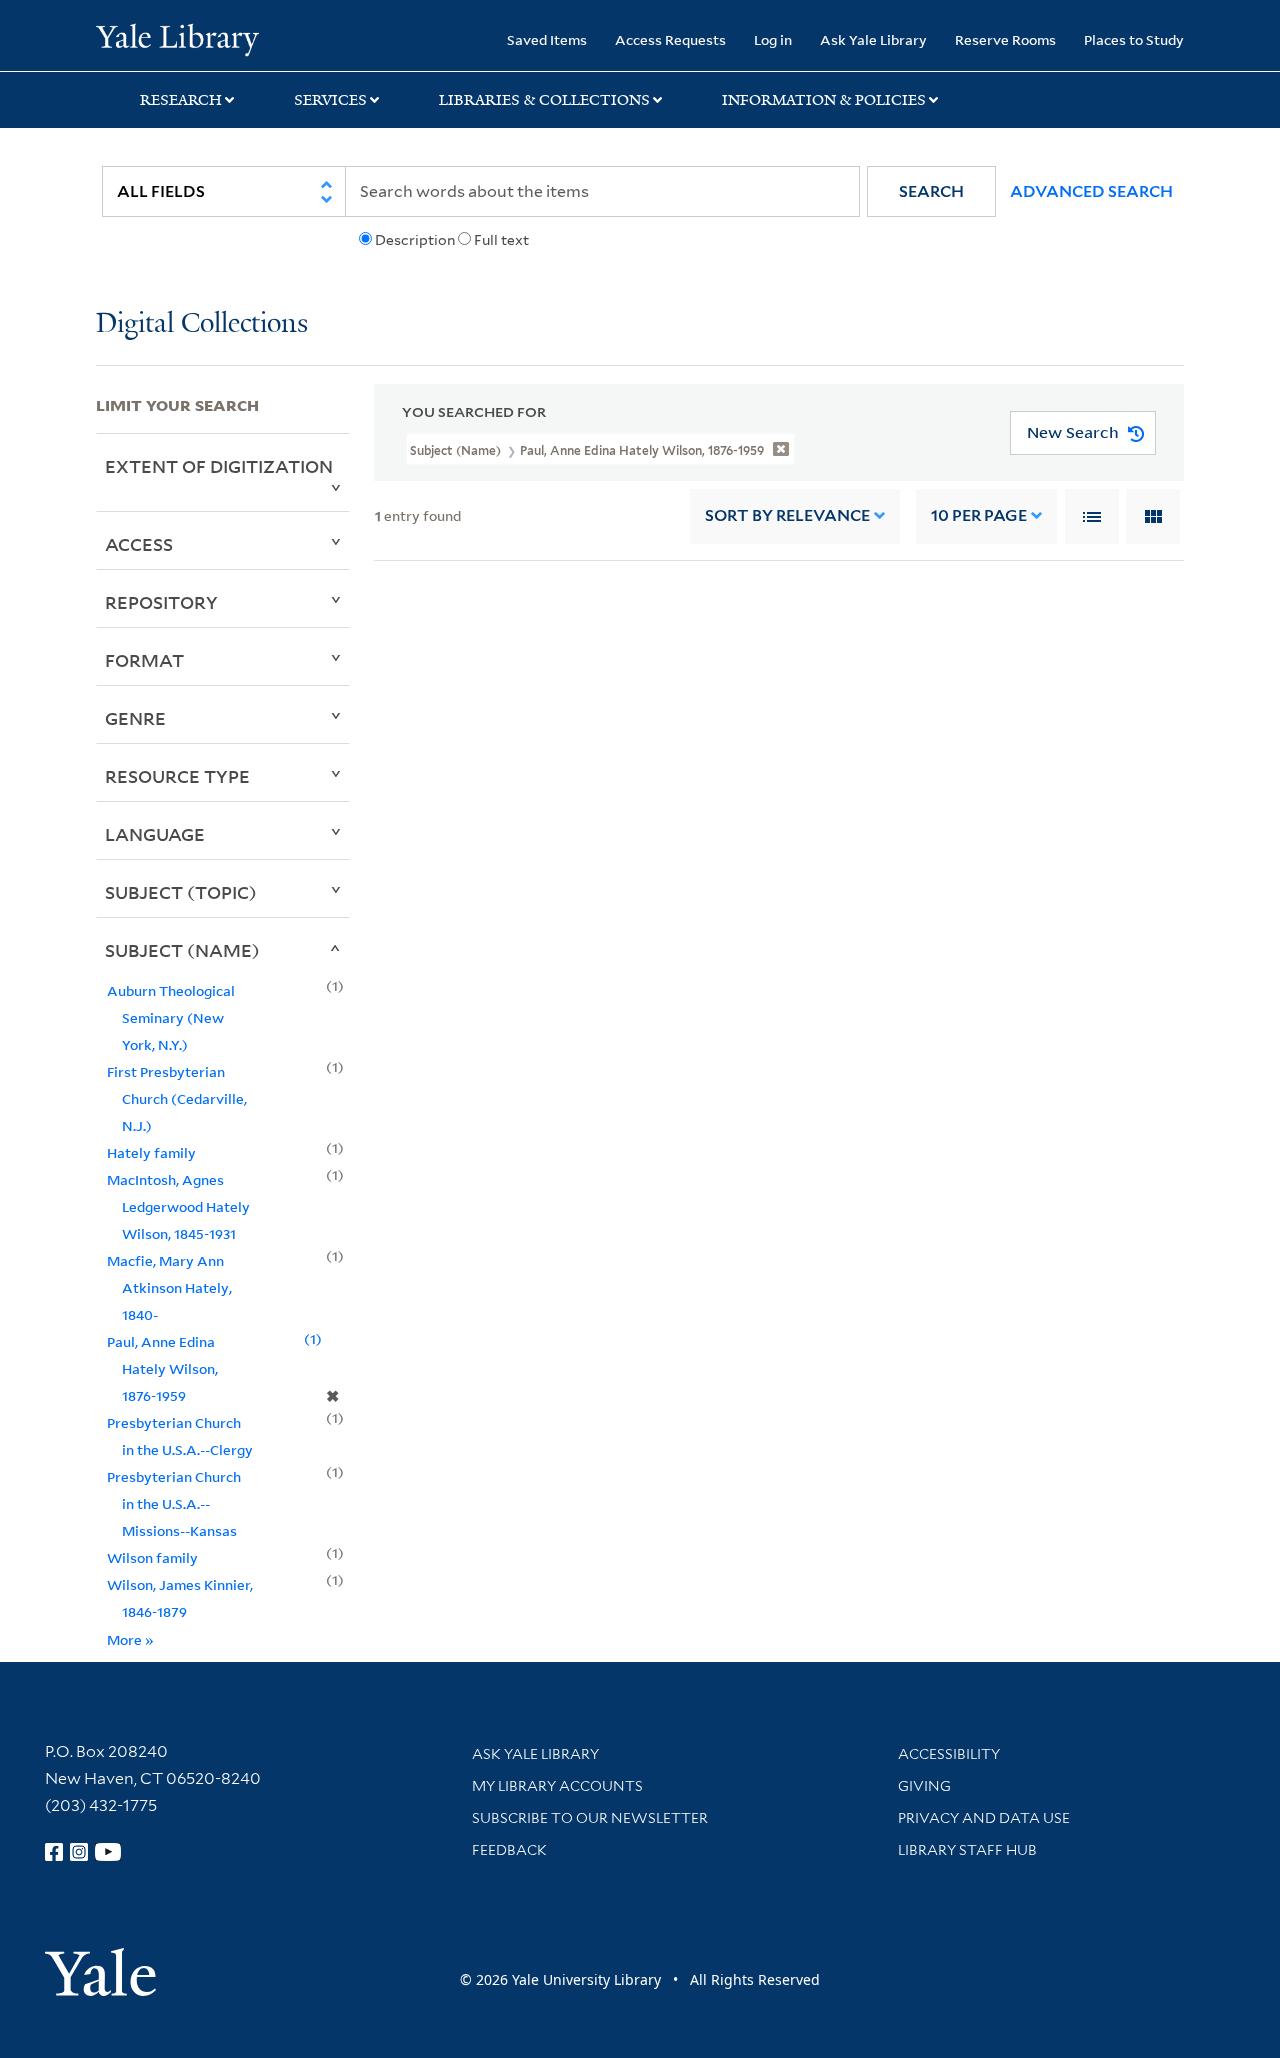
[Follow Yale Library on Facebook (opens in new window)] (54, 1852)
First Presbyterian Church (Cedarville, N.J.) (177, 1098)
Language (155, 834)
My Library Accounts (557, 1786)
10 (979, 515)
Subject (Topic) (181, 892)
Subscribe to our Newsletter (590, 1818)
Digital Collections (202, 324)
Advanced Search (1091, 191)
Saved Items (547, 39)
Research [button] (181, 100)
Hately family (151, 1152)
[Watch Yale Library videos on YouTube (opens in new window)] (108, 1852)
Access (139, 544)
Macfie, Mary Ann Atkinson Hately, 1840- (169, 1287)
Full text (501, 240)
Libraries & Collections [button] (544, 100)
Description (415, 240)
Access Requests (670, 39)
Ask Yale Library (873, 39)
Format (144, 660)
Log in (773, 39)
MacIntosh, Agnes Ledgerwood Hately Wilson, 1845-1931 (178, 1206)
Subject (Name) (182, 950)
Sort (787, 515)
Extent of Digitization (219, 466)
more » (130, 1639)
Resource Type (177, 776)
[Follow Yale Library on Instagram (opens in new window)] (79, 1852)
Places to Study (1134, 39)
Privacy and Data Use (984, 1818)
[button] (931, 191)
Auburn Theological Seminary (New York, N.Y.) (171, 1017)
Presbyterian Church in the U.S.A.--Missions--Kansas (174, 1503)
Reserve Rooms (1005, 39)
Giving (924, 1786)
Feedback (509, 1850)
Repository (161, 602)
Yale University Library (177, 38)
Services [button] (330, 100)
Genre (135, 718)
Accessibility (949, 1754)
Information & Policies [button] (824, 100)
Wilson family (152, 1557)
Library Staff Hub (967, 1850)
